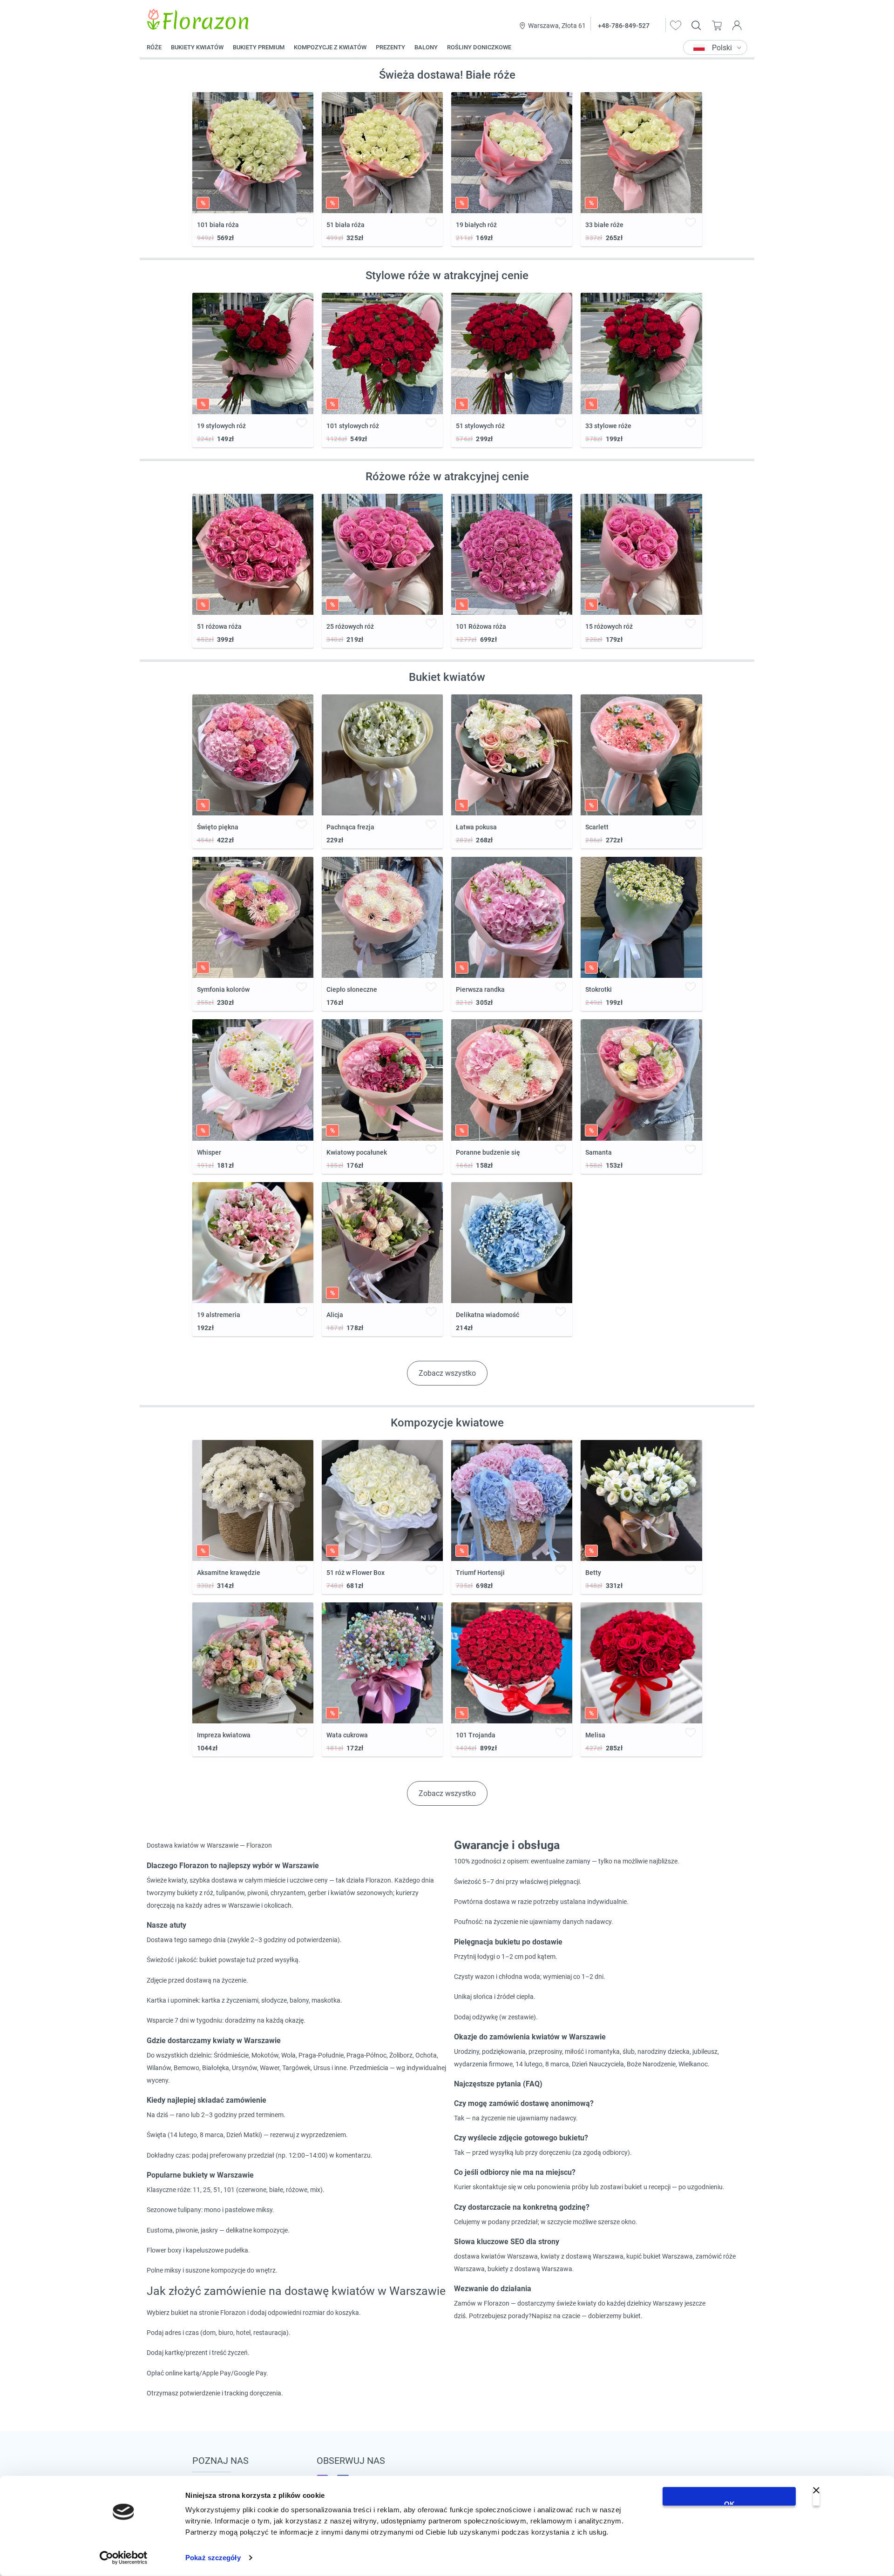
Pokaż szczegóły (213, 2558)
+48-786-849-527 (624, 26)
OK (729, 2503)
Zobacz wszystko (447, 1373)
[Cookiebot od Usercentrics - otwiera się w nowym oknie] (124, 2558)
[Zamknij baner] (816, 2496)
